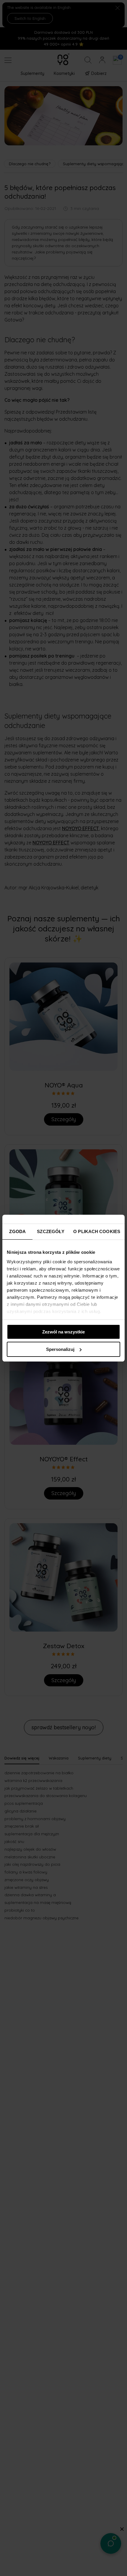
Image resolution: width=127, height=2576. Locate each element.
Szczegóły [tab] (51, 1231)
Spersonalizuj (60, 1349)
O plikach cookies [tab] (97, 1231)
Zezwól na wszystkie (63, 1332)
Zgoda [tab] (17, 1231)
